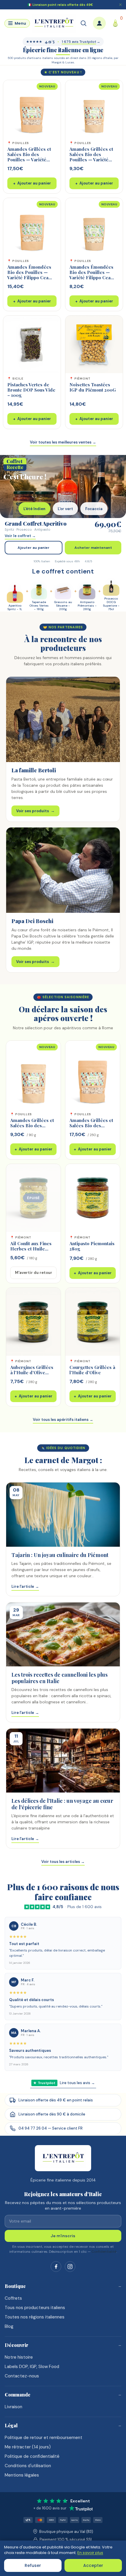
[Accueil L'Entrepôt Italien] (63, 2158)
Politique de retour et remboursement (44, 2438)
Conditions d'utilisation (28, 2466)
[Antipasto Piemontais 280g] (93, 1198)
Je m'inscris (63, 2236)
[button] (17, 23)
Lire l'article (25, 1586)
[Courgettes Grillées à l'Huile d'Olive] (93, 1322)
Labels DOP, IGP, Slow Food (32, 2367)
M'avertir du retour (34, 1273)
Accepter (93, 2565)
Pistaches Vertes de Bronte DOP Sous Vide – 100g (31, 390)
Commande (18, 2395)
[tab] (34, 509)
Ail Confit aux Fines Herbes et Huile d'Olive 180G (31, 1249)
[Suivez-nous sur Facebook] (56, 2267)
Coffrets (13, 2298)
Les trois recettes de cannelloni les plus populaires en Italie (59, 1678)
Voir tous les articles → (63, 1862)
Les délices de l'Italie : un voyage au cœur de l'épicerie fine (62, 1804)
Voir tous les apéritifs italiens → (63, 1420)
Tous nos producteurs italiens (35, 2308)
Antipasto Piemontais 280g (92, 1246)
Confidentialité (104, 2252)
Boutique (15, 2286)
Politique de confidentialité (32, 2456)
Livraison (13, 2407)
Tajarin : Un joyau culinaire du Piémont (60, 1555)
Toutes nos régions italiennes (35, 2317)
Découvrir (17, 2345)
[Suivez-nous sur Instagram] (70, 2267)
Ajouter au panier (32, 183)
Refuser (33, 2565)
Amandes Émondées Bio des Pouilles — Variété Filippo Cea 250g (29, 275)
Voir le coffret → (20, 536)
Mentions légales (22, 2475)
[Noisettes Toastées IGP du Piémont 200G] (94, 344)
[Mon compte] (99, 23)
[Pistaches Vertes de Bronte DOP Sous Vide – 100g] (32, 344)
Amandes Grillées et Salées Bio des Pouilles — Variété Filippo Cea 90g (91, 157)
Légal (11, 2425)
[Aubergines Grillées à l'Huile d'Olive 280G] (33, 1322)
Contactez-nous (22, 2376)
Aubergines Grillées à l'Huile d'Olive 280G (32, 1372)
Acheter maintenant (93, 548)
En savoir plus (90, 2553)
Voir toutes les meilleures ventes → (63, 442)
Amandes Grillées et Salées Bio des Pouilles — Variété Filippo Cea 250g (29, 157)
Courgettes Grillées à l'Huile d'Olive (92, 1370)
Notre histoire (19, 2357)
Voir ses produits (35, 811)
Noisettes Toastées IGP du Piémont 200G (93, 387)
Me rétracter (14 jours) (28, 2447)
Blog (9, 2326)
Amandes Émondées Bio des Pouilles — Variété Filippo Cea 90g (91, 275)
